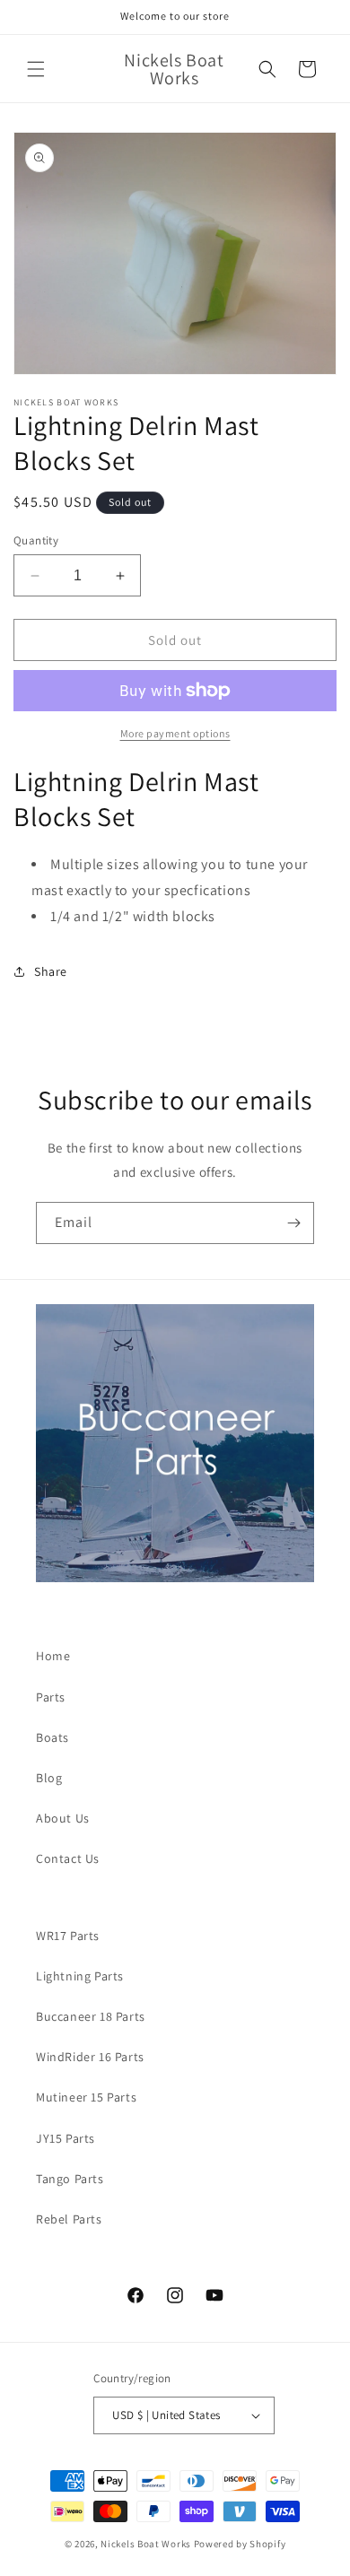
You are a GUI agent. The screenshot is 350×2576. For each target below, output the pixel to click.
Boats (52, 1737)
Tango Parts (70, 2179)
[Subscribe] (293, 1223)
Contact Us (68, 1858)
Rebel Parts (69, 2219)
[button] (36, 69)
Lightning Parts (80, 1976)
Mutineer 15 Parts (86, 2097)
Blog (49, 1778)
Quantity (36, 540)
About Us (63, 1818)
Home (53, 1656)
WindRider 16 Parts (90, 2057)
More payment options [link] (175, 733)
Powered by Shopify (240, 2544)
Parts (51, 1697)
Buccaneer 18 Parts (91, 2016)
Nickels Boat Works (146, 2544)
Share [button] (51, 971)
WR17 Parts (68, 1936)
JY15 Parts (66, 2138)
